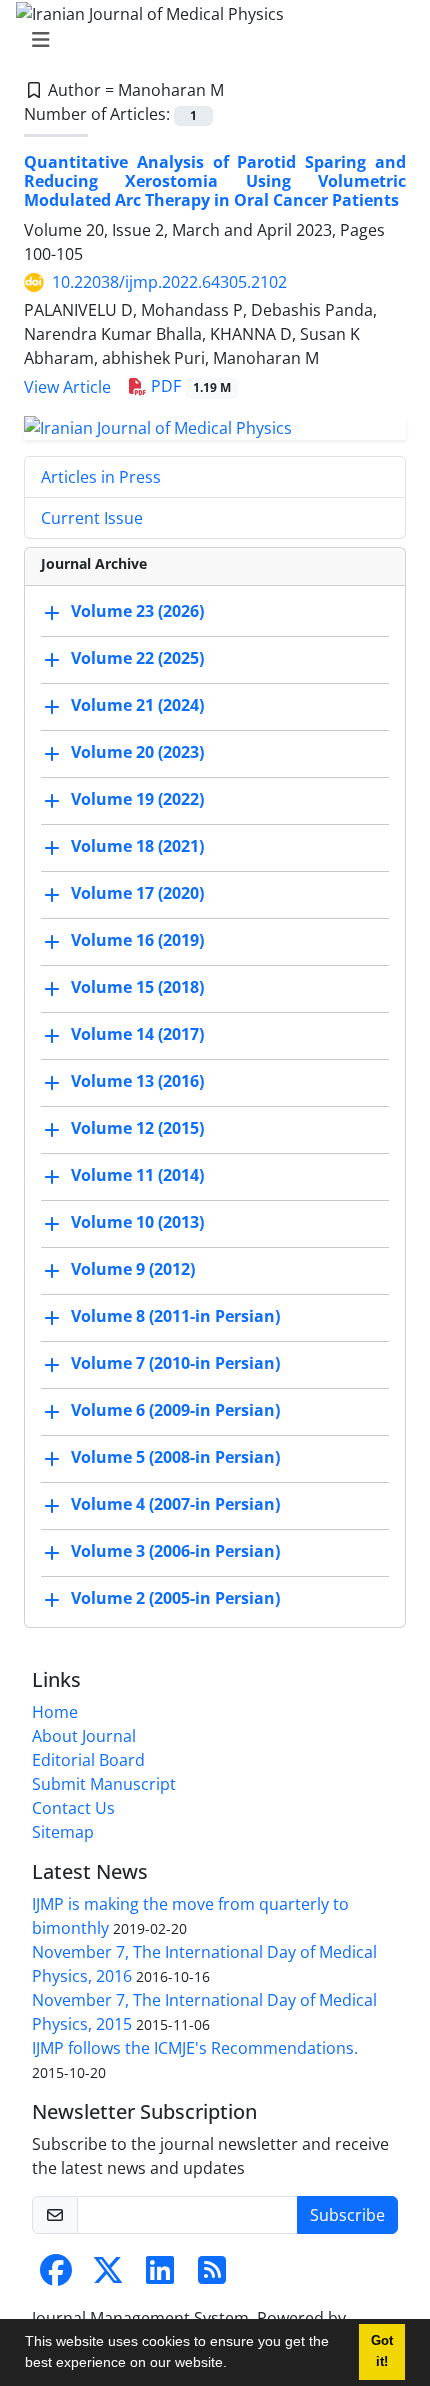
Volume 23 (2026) (137, 611)
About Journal (84, 1736)
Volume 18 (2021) (137, 846)
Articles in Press (101, 477)
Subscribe (347, 2215)
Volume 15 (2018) (137, 987)
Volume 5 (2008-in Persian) (175, 1457)
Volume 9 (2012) (133, 1269)
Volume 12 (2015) (137, 1128)
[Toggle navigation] (209, 40)
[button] (234, 2365)
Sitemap (63, 1832)
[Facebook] (56, 2276)
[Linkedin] (160, 2276)
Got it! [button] (382, 2351)
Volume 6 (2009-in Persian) (175, 1410)
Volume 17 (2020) (137, 893)
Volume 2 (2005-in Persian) (175, 1598)
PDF (189, 386)
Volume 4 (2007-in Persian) (175, 1504)
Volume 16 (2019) (137, 940)
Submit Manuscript (104, 1784)
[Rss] (212, 2276)
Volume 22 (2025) (137, 658)
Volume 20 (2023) (137, 752)
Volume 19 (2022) (137, 799)
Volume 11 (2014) (137, 1175)
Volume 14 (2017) (137, 1034)
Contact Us (73, 1808)
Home (55, 1712)
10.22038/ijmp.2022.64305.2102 (169, 282)
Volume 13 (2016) (137, 1081)
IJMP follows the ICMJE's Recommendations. (195, 2048)
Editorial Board (88, 1760)
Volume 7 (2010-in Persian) (175, 1363)
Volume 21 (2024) (137, 705)
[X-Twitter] (108, 2276)
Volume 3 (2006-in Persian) (175, 1551)
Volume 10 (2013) (137, 1222)
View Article (67, 387)
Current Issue (92, 518)
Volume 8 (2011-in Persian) (175, 1316)
